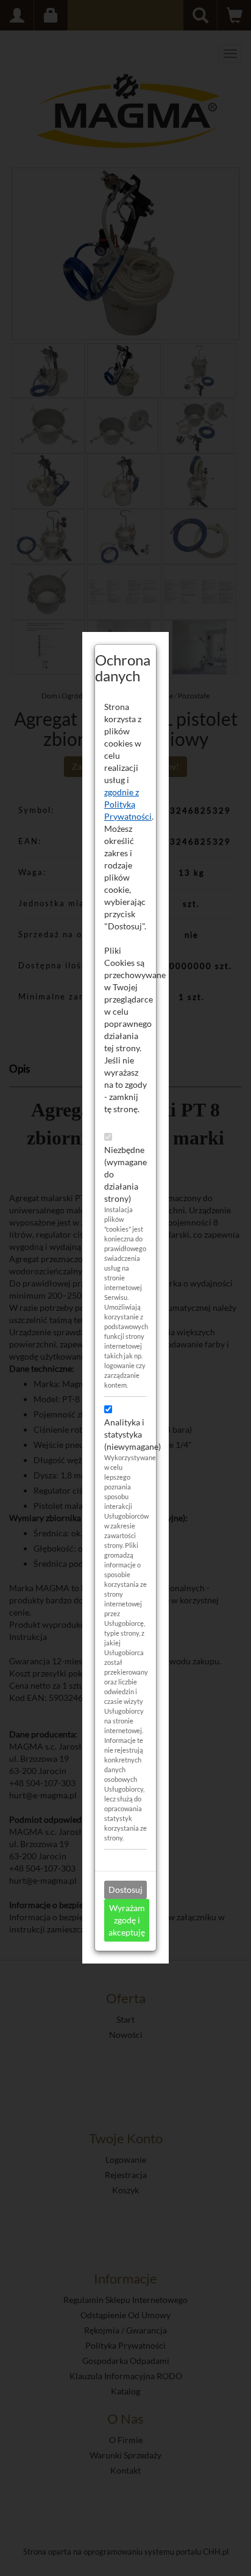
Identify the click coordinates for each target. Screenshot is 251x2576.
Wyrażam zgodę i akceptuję (127, 1920)
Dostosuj (125, 1889)
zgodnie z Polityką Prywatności (128, 804)
